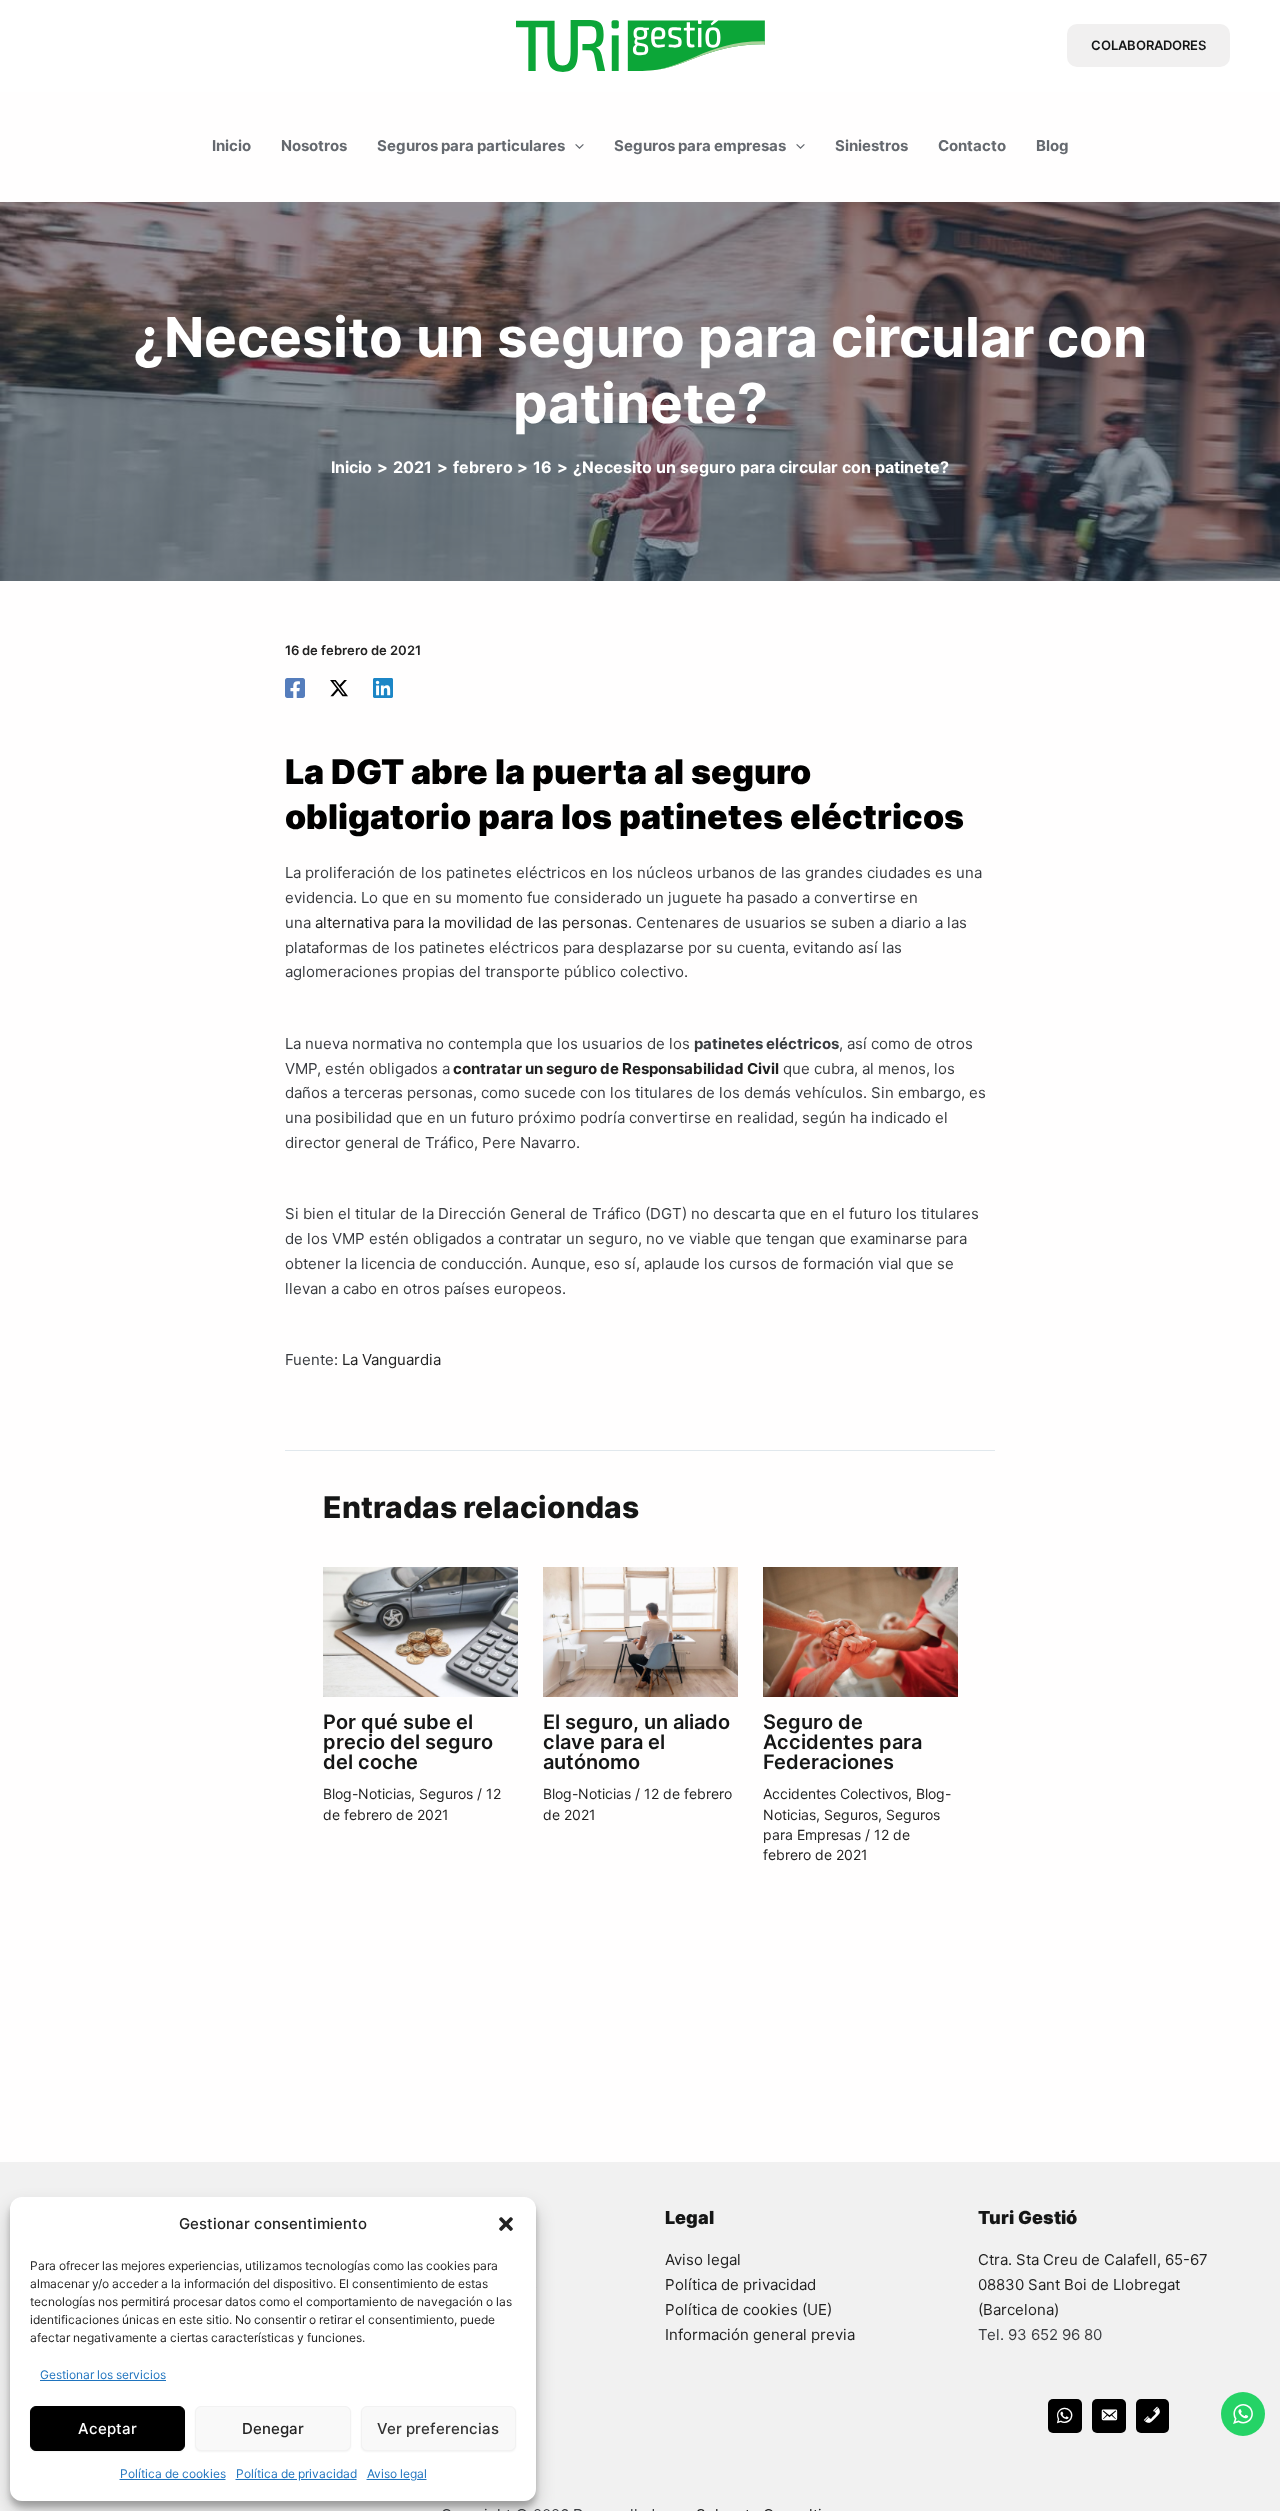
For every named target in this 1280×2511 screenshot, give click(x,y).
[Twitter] (339, 687)
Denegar (273, 2428)
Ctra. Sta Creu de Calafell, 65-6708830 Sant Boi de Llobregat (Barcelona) (1093, 2284)
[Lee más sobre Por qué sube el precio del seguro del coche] (420, 1630)
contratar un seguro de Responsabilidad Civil (614, 1068)
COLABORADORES (1148, 45)
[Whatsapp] (1065, 2416)
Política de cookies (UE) (748, 2309)
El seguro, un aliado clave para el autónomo (636, 1742)
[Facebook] (295, 687)
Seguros (446, 1793)
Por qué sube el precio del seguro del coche (408, 1742)
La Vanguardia (391, 1359)
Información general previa (760, 2334)
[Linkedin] (383, 687)
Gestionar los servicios (103, 2374)
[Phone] (1153, 2416)
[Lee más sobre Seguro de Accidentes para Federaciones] (860, 1630)
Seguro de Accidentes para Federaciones (842, 1742)
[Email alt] (1109, 2416)
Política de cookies (173, 2473)
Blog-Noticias (367, 1793)
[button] (506, 2224)
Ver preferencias (438, 2428)
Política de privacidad (296, 2473)
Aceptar (107, 2428)
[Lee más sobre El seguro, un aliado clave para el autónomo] (640, 1630)
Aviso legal (397, 2473)
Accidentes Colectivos (835, 1793)
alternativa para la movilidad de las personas (471, 922)
